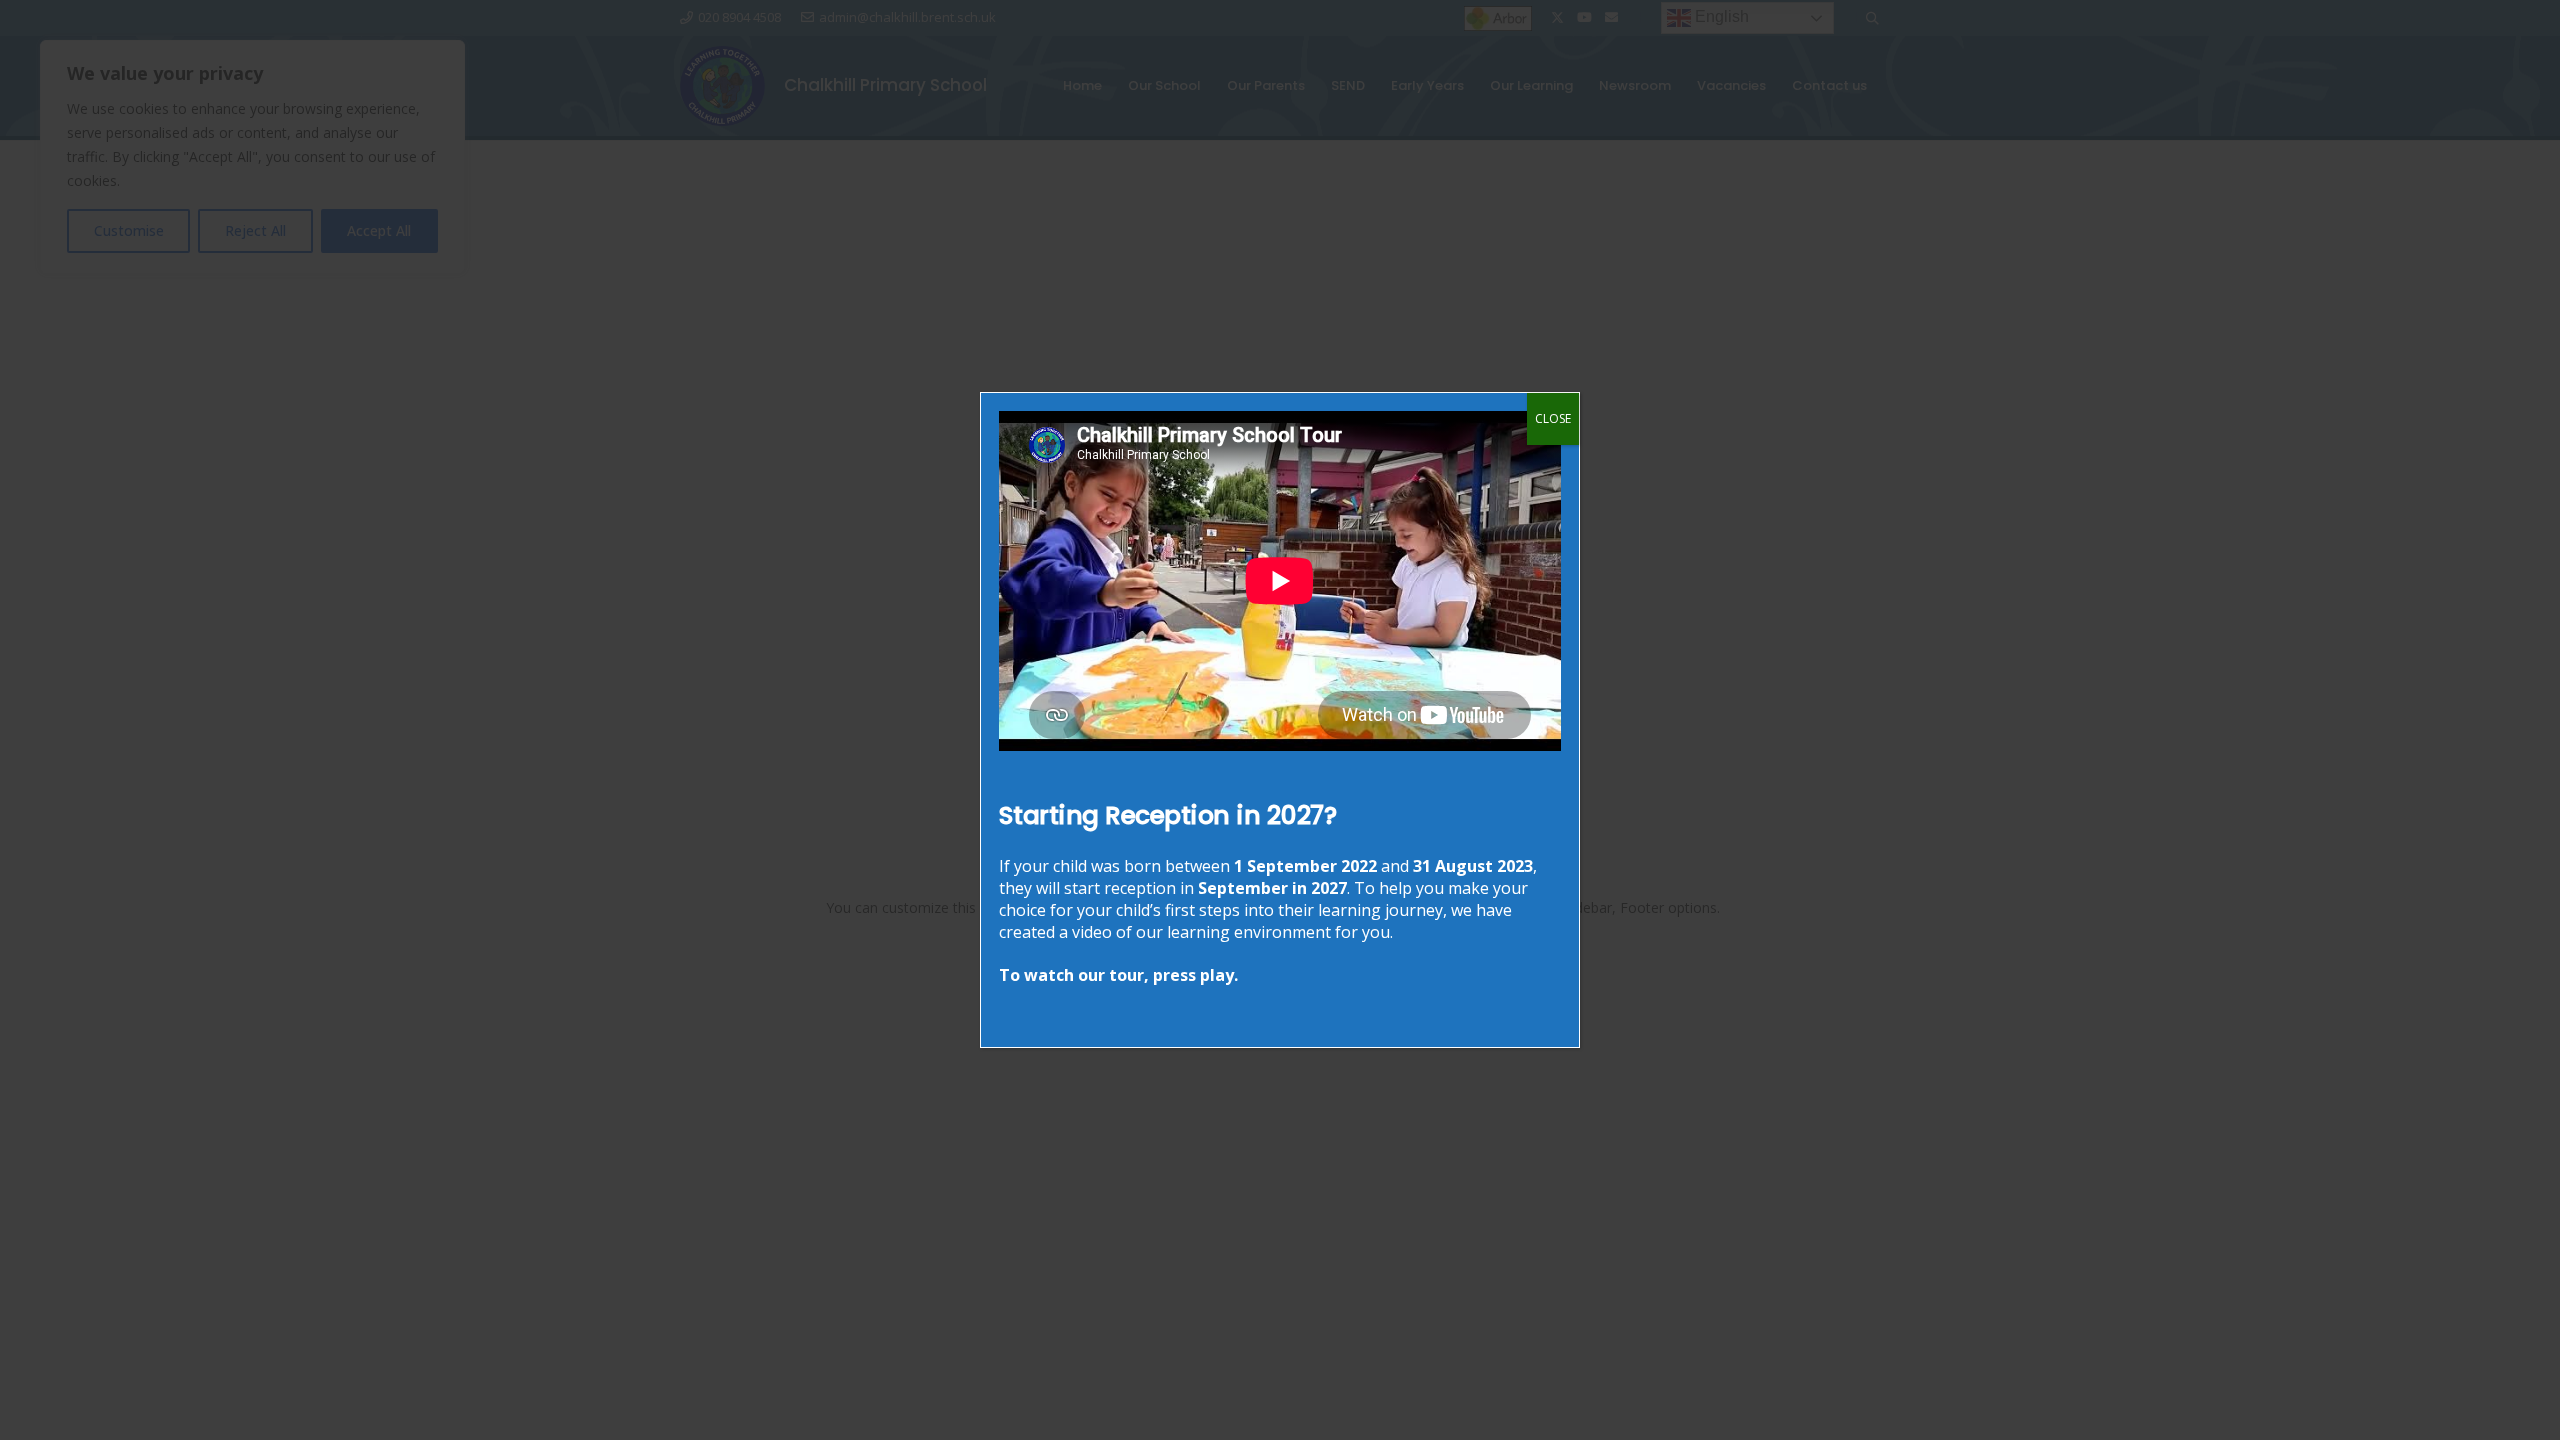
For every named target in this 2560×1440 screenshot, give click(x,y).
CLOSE (1553, 418)
